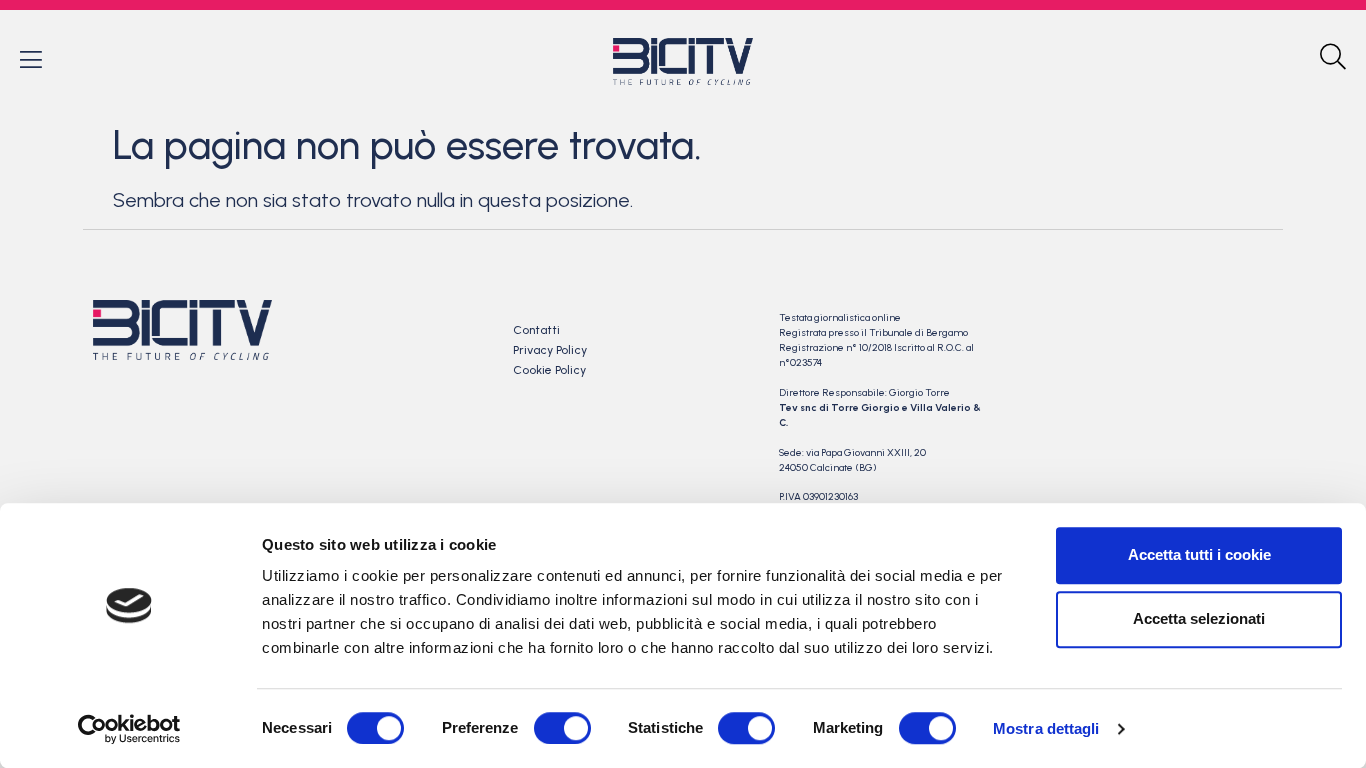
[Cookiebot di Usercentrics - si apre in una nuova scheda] (129, 729)
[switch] (562, 728)
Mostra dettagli (1046, 728)
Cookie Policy (549, 370)
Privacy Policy (550, 350)
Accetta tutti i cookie (1199, 554)
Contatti (536, 330)
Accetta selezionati (1199, 618)
